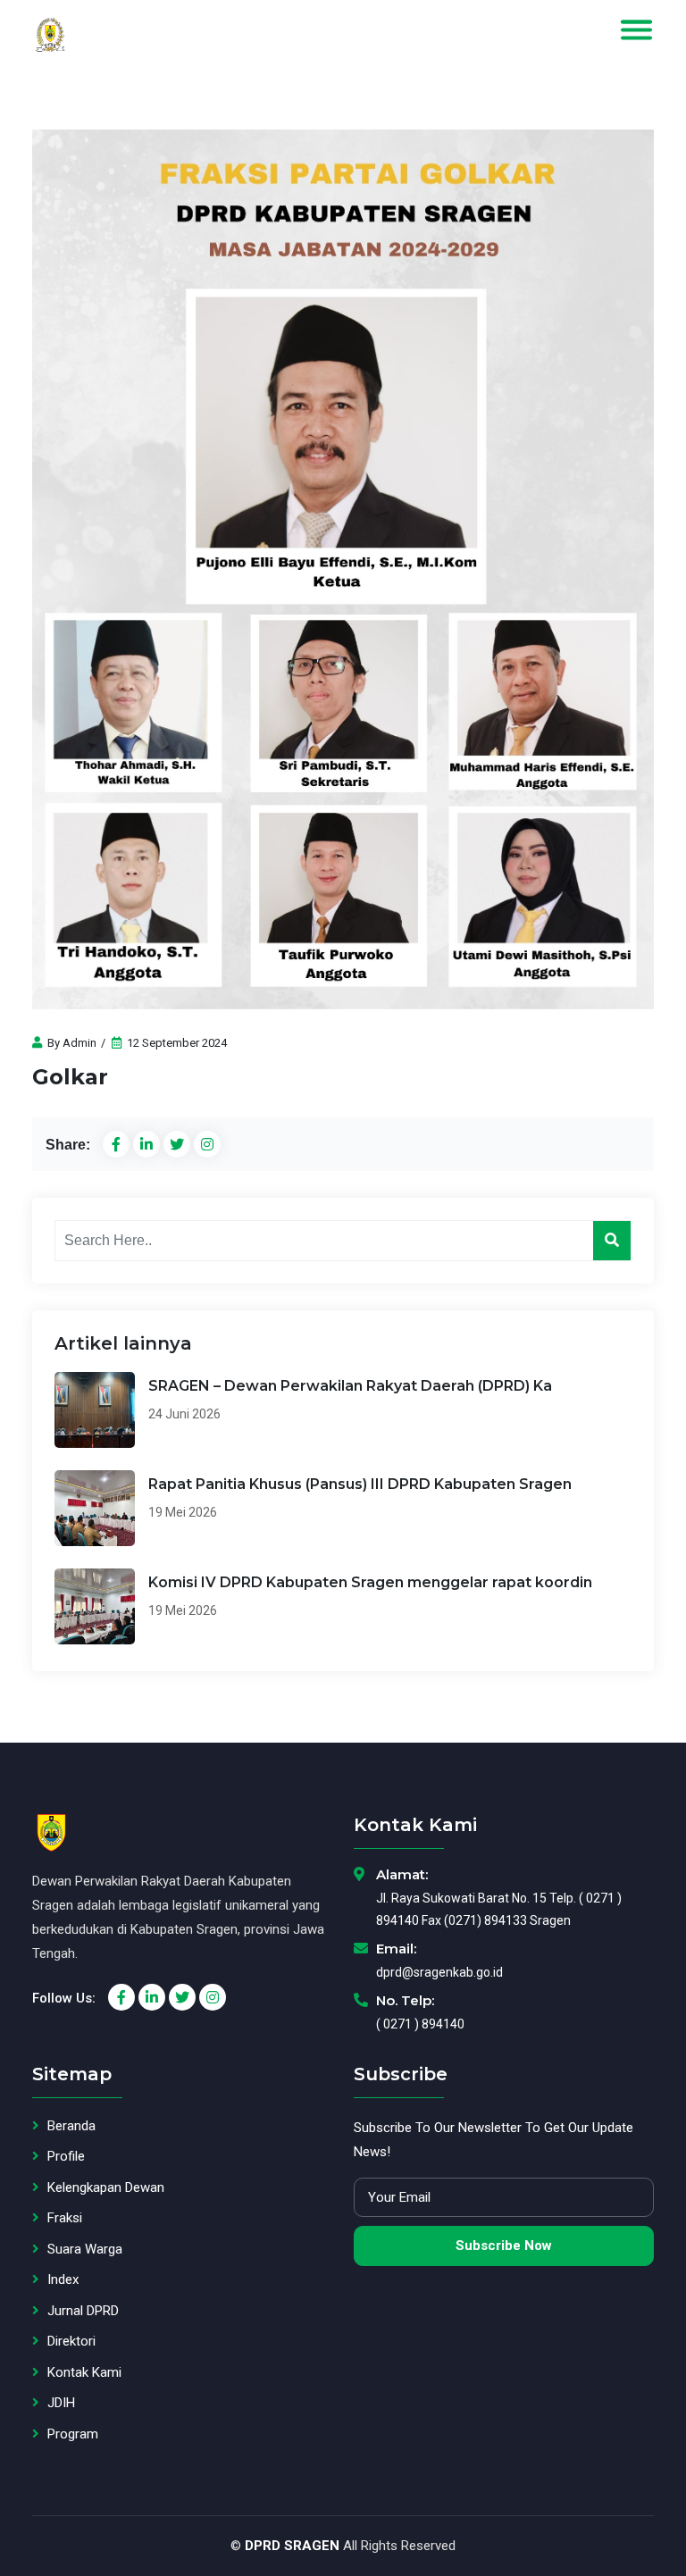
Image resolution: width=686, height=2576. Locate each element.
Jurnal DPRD (83, 2311)
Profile (66, 2156)
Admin (79, 1043)
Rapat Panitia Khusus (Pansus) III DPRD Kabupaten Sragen (360, 1484)
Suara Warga (85, 2249)
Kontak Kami (84, 2372)
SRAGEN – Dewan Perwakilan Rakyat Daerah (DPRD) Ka (350, 1386)
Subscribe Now (504, 2246)
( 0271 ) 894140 (420, 2024)
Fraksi (65, 2218)
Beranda (71, 2126)
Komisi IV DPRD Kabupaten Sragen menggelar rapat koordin (370, 1582)
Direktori (71, 2341)
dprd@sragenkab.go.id (439, 1972)
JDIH (61, 2403)
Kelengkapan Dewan (106, 2187)
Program (73, 2434)
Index (63, 2279)
